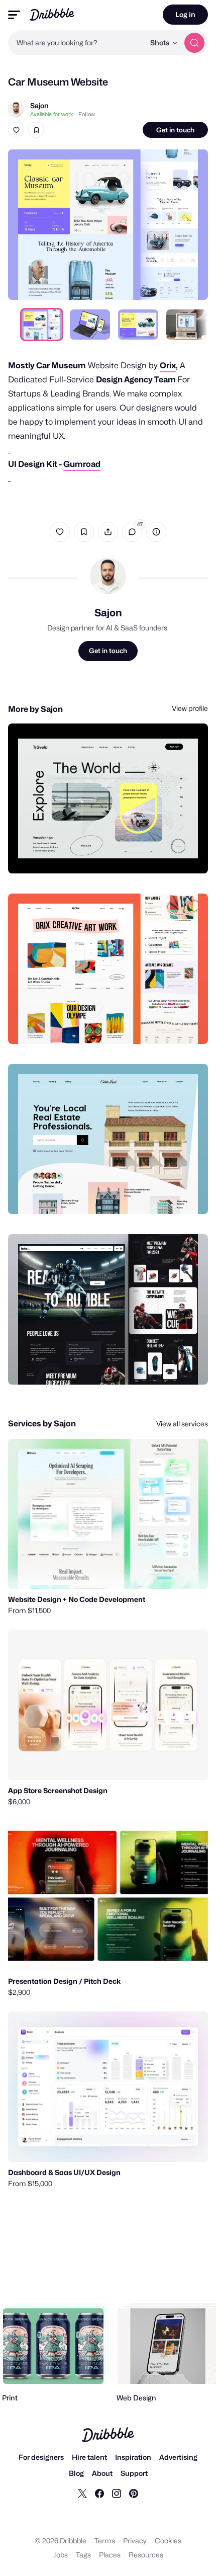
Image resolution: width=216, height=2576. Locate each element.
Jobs (61, 2555)
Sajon (39, 105)
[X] (82, 2493)
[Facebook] (99, 2493)
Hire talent (89, 2457)
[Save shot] (36, 130)
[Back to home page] (52, 14)
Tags (83, 2555)
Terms (105, 2541)
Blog (76, 2473)
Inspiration (133, 2457)
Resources (146, 2555)
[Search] (194, 43)
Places (110, 2555)
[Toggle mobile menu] (14, 15)
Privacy (135, 2541)
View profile (190, 708)
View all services (182, 1424)
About (102, 2473)
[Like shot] (16, 130)
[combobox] (76, 43)
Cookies (168, 2541)
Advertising (178, 2457)
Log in (185, 14)
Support (134, 2473)
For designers (41, 2457)
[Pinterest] (134, 2493)
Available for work (52, 114)
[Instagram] (117, 2493)
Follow (87, 114)
